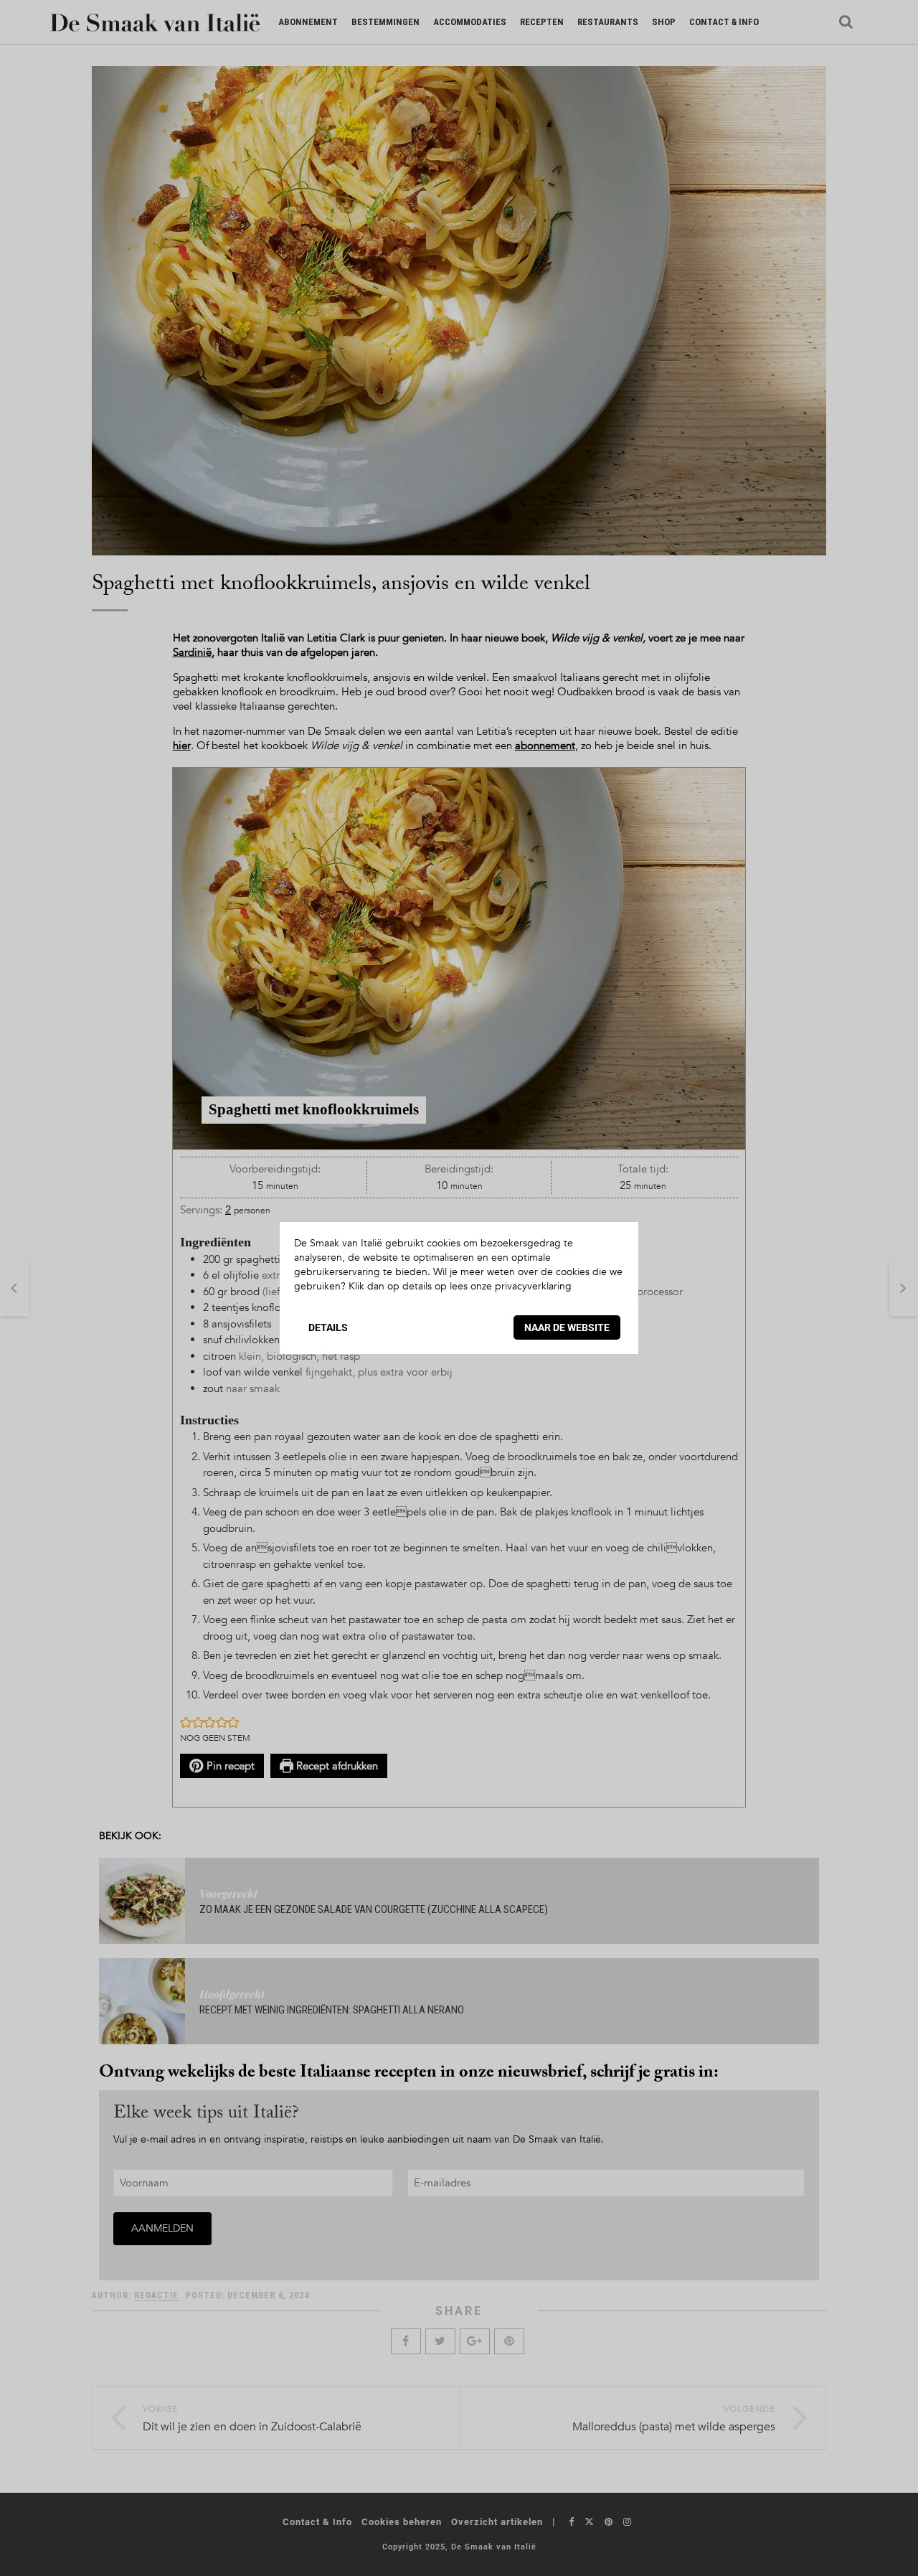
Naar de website (567, 1327)
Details (328, 1327)
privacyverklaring (533, 1286)
